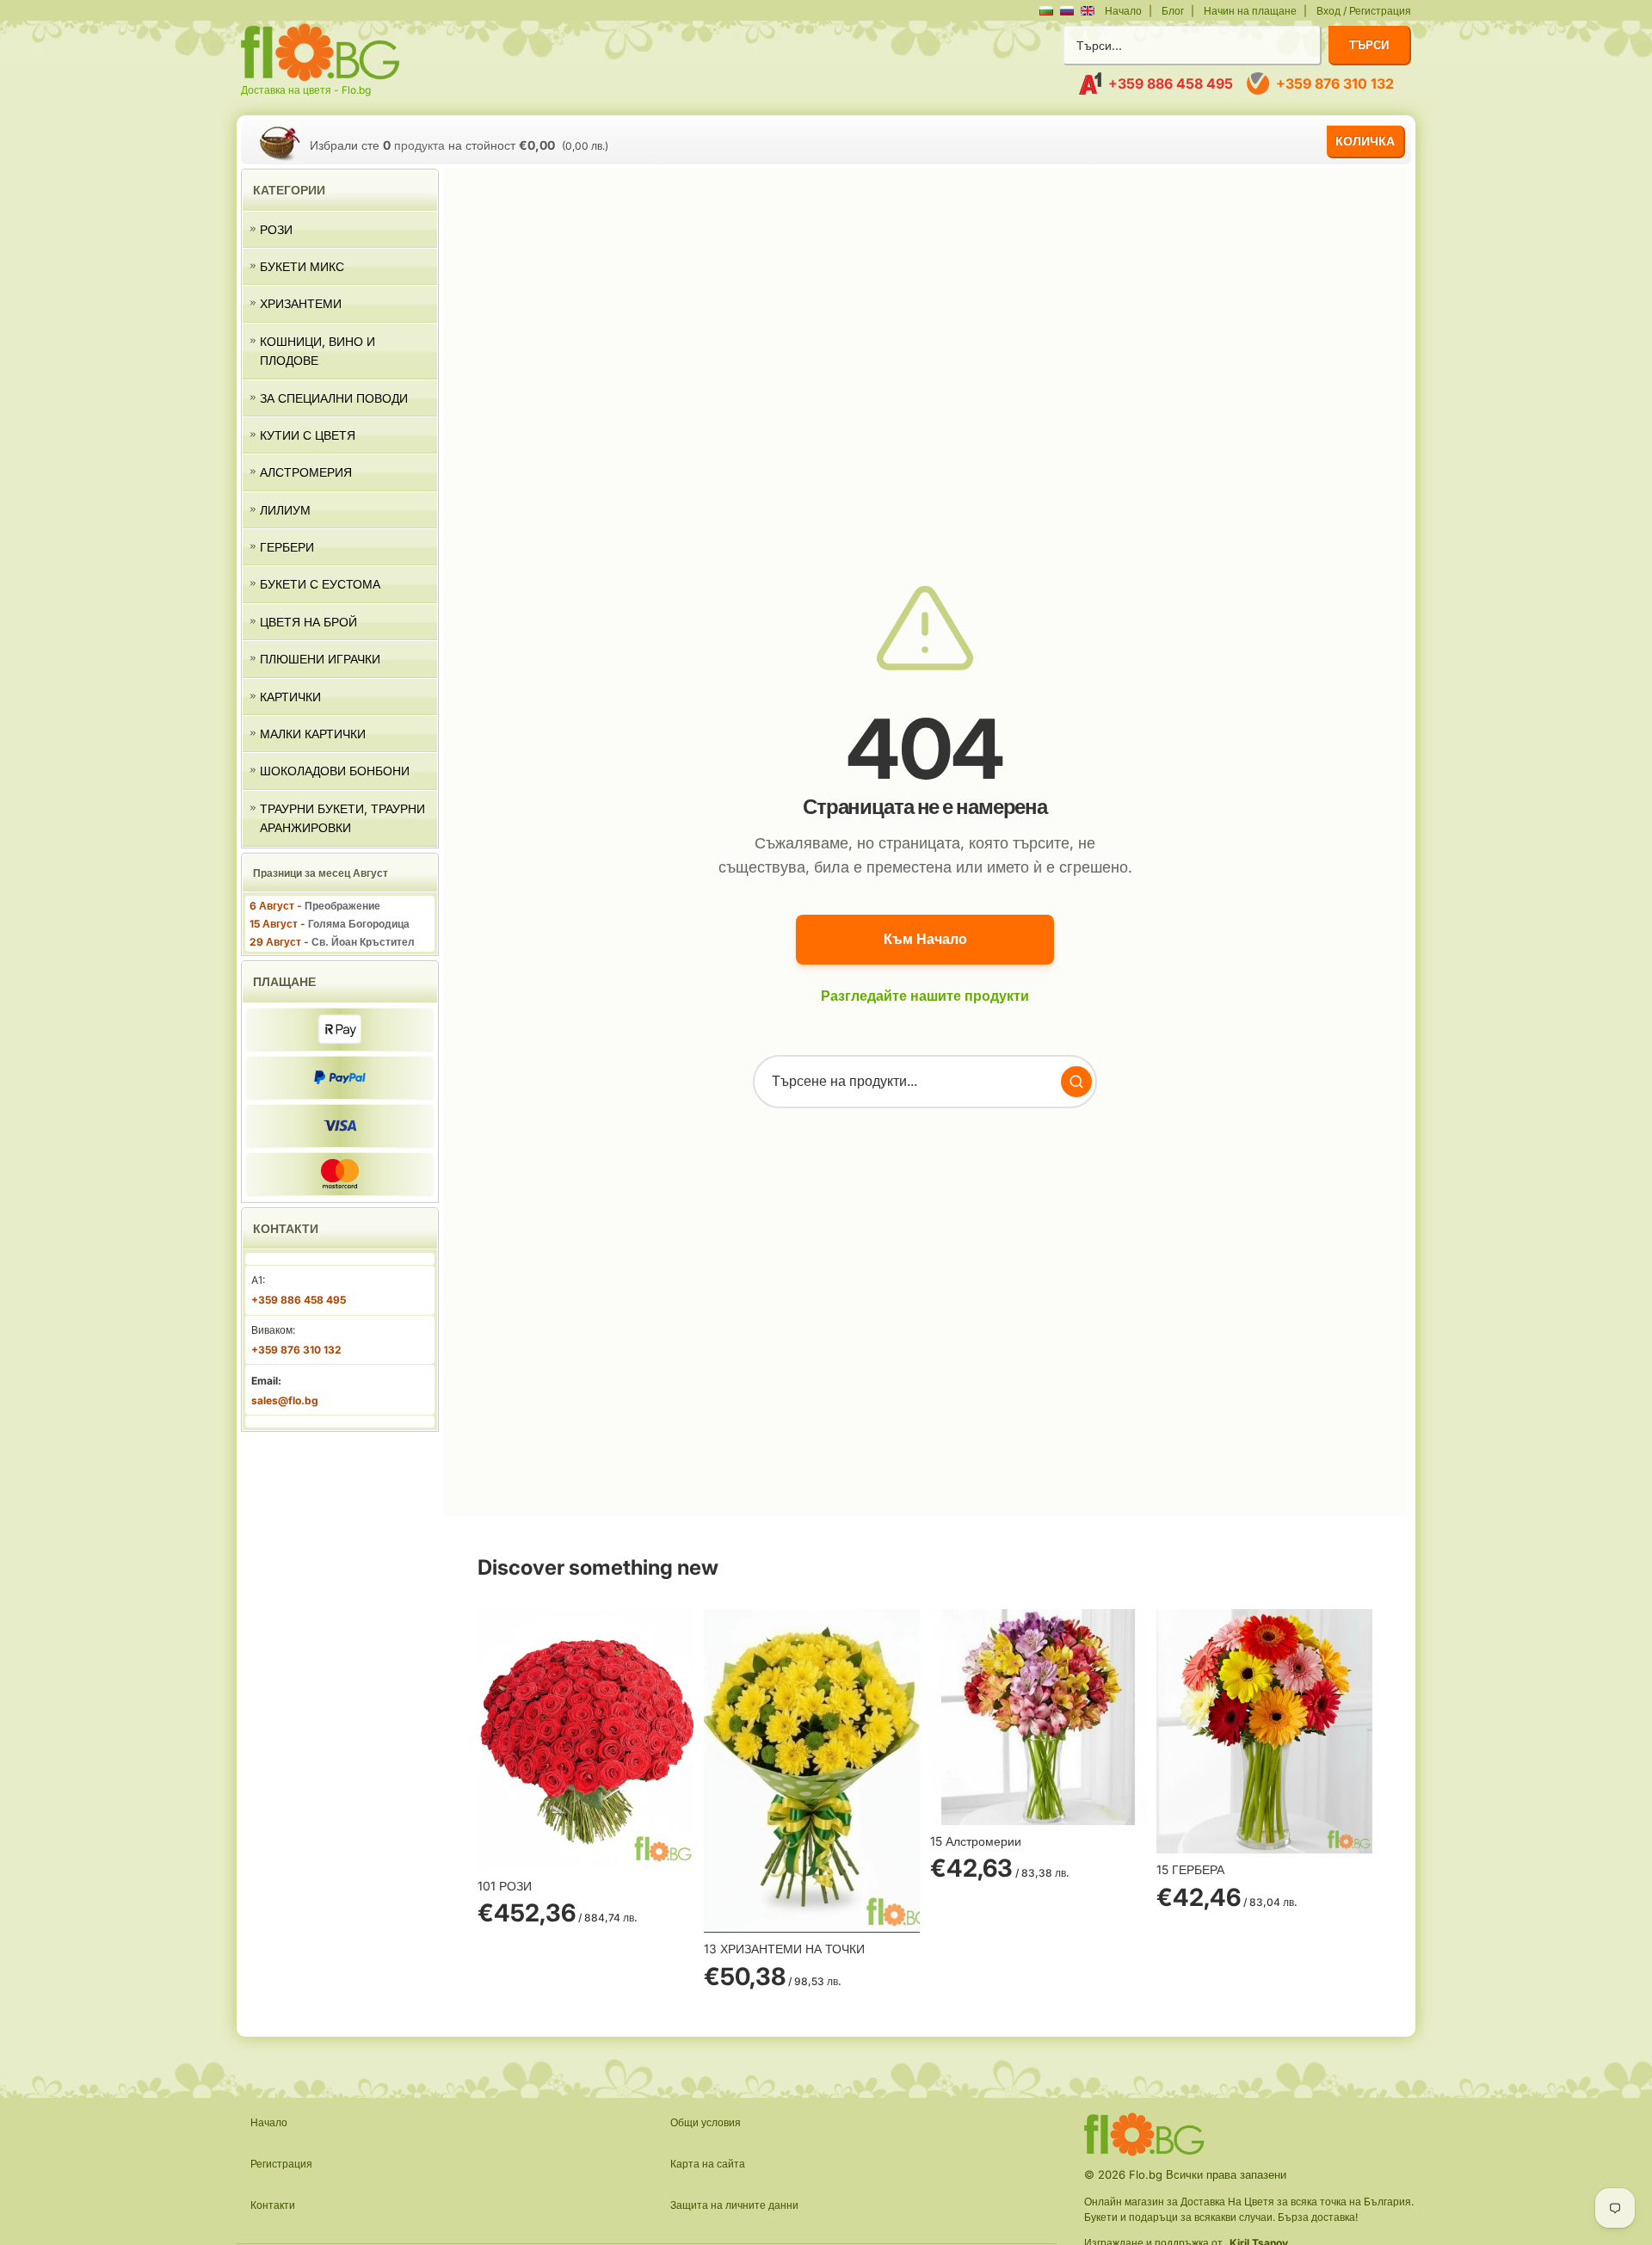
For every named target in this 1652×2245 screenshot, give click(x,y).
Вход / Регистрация (1364, 11)
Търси (1369, 45)
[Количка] (279, 142)
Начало (1123, 11)
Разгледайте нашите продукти (925, 996)
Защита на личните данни (734, 2205)
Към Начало (925, 939)
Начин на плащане (1250, 11)
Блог (1173, 11)
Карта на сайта (708, 2164)
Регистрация (281, 2164)
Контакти (273, 2205)
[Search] (1076, 1082)
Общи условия (706, 2122)
